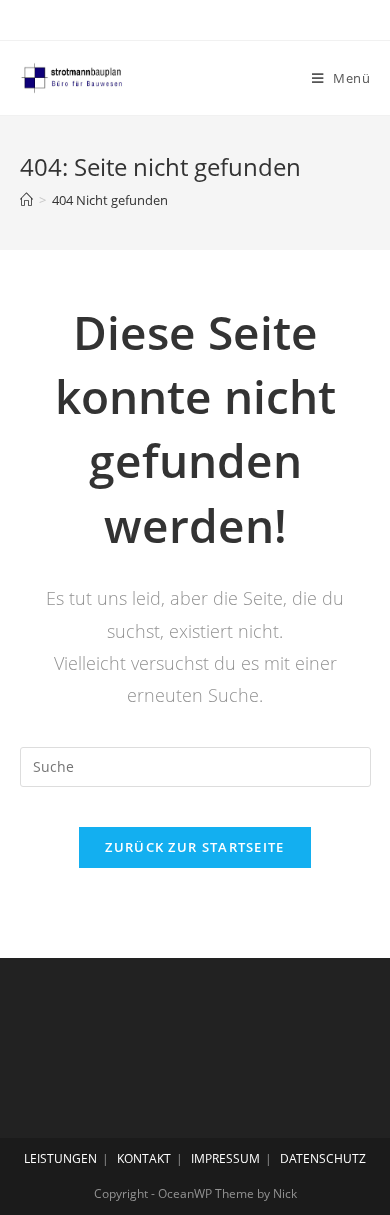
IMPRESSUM (225, 1158)
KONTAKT (144, 1158)
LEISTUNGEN (60, 1158)
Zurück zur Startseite (194, 847)
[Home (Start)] (26, 200)
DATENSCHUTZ (323, 1158)
